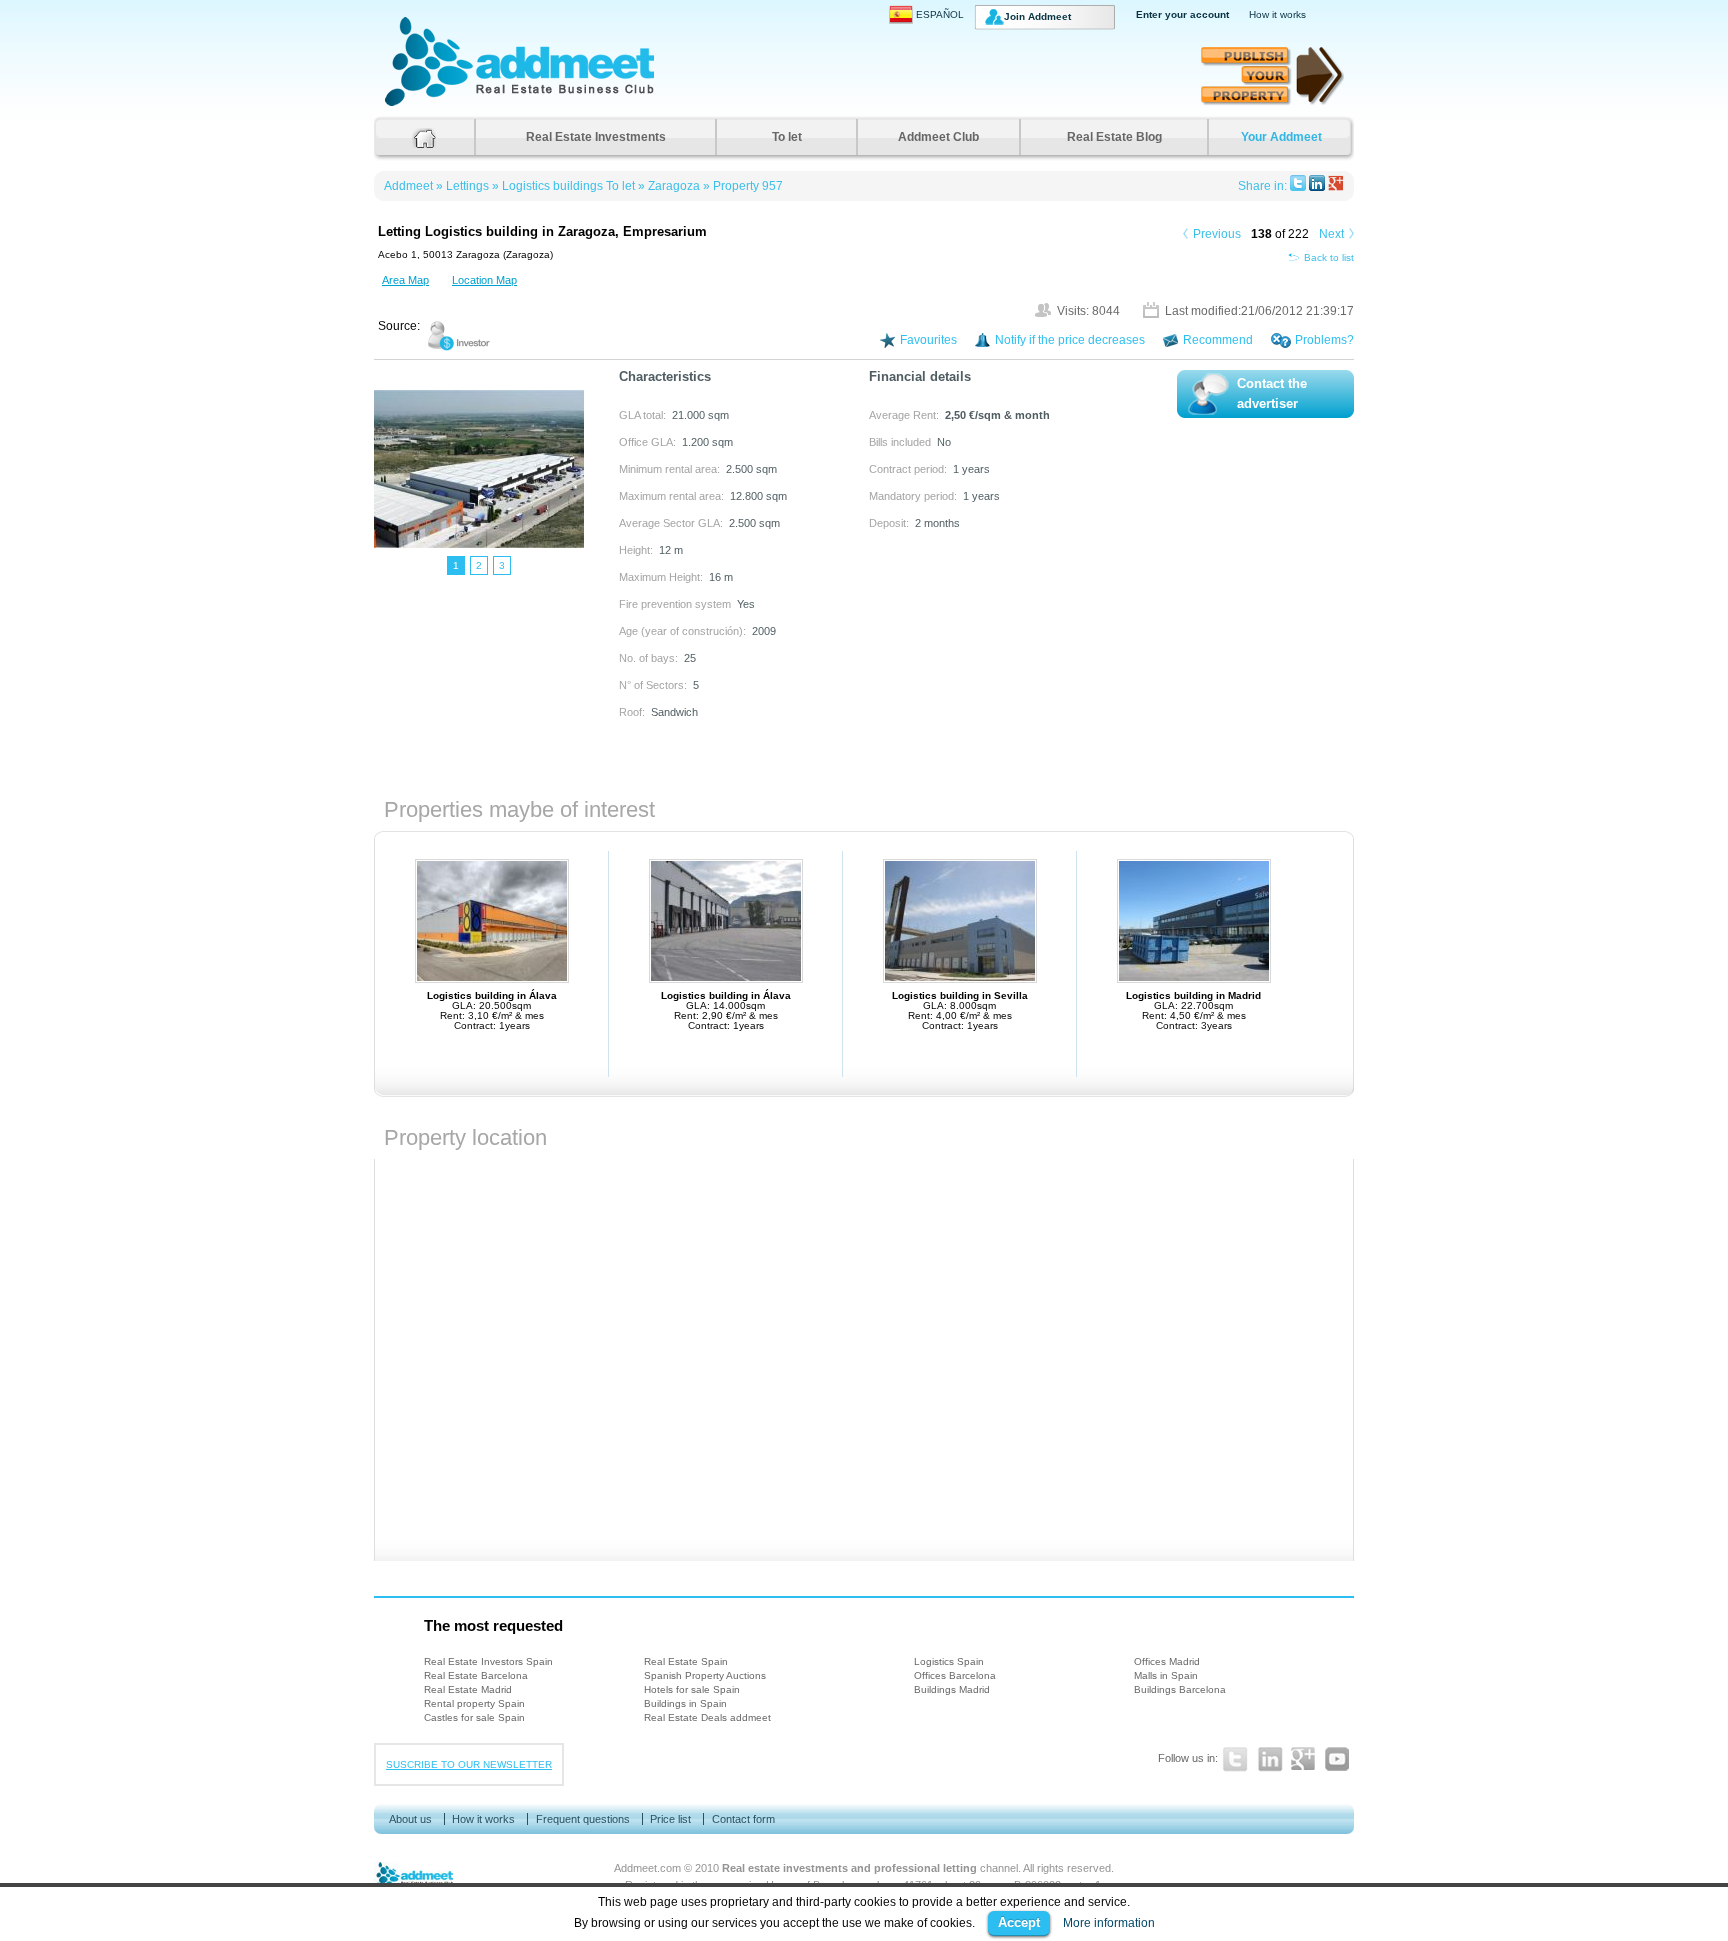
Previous (1217, 234)
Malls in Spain (1166, 1675)
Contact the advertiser (1272, 394)
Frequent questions (583, 1819)
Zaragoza (674, 186)
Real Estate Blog (1114, 137)
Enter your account (1182, 14)
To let (787, 137)
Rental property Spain (474, 1703)
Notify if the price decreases (1070, 340)
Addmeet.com (647, 1868)
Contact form (743, 1819)
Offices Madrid (1167, 1661)
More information (1109, 1923)
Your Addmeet (1281, 137)
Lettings (467, 186)
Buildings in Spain (685, 1703)
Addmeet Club (938, 137)
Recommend (1218, 340)
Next (1331, 234)
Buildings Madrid (952, 1689)
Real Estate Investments (596, 137)
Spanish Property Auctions (705, 1675)
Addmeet (405, 105)
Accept (1019, 1922)
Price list (670, 1819)
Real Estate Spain (686, 1661)
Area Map (405, 280)
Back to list (1329, 257)
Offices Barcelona (955, 1675)
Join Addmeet (1037, 16)
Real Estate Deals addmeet (707, 1717)
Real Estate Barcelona (476, 1675)
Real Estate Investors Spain (488, 1661)
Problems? (1324, 340)
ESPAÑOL (940, 14)
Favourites (928, 340)
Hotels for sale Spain (692, 1689)
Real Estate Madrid (468, 1689)
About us (410, 1819)
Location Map (484, 280)
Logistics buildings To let (568, 186)
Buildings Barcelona (1180, 1689)
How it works (1277, 14)
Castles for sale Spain (474, 1717)
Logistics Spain (949, 1661)
